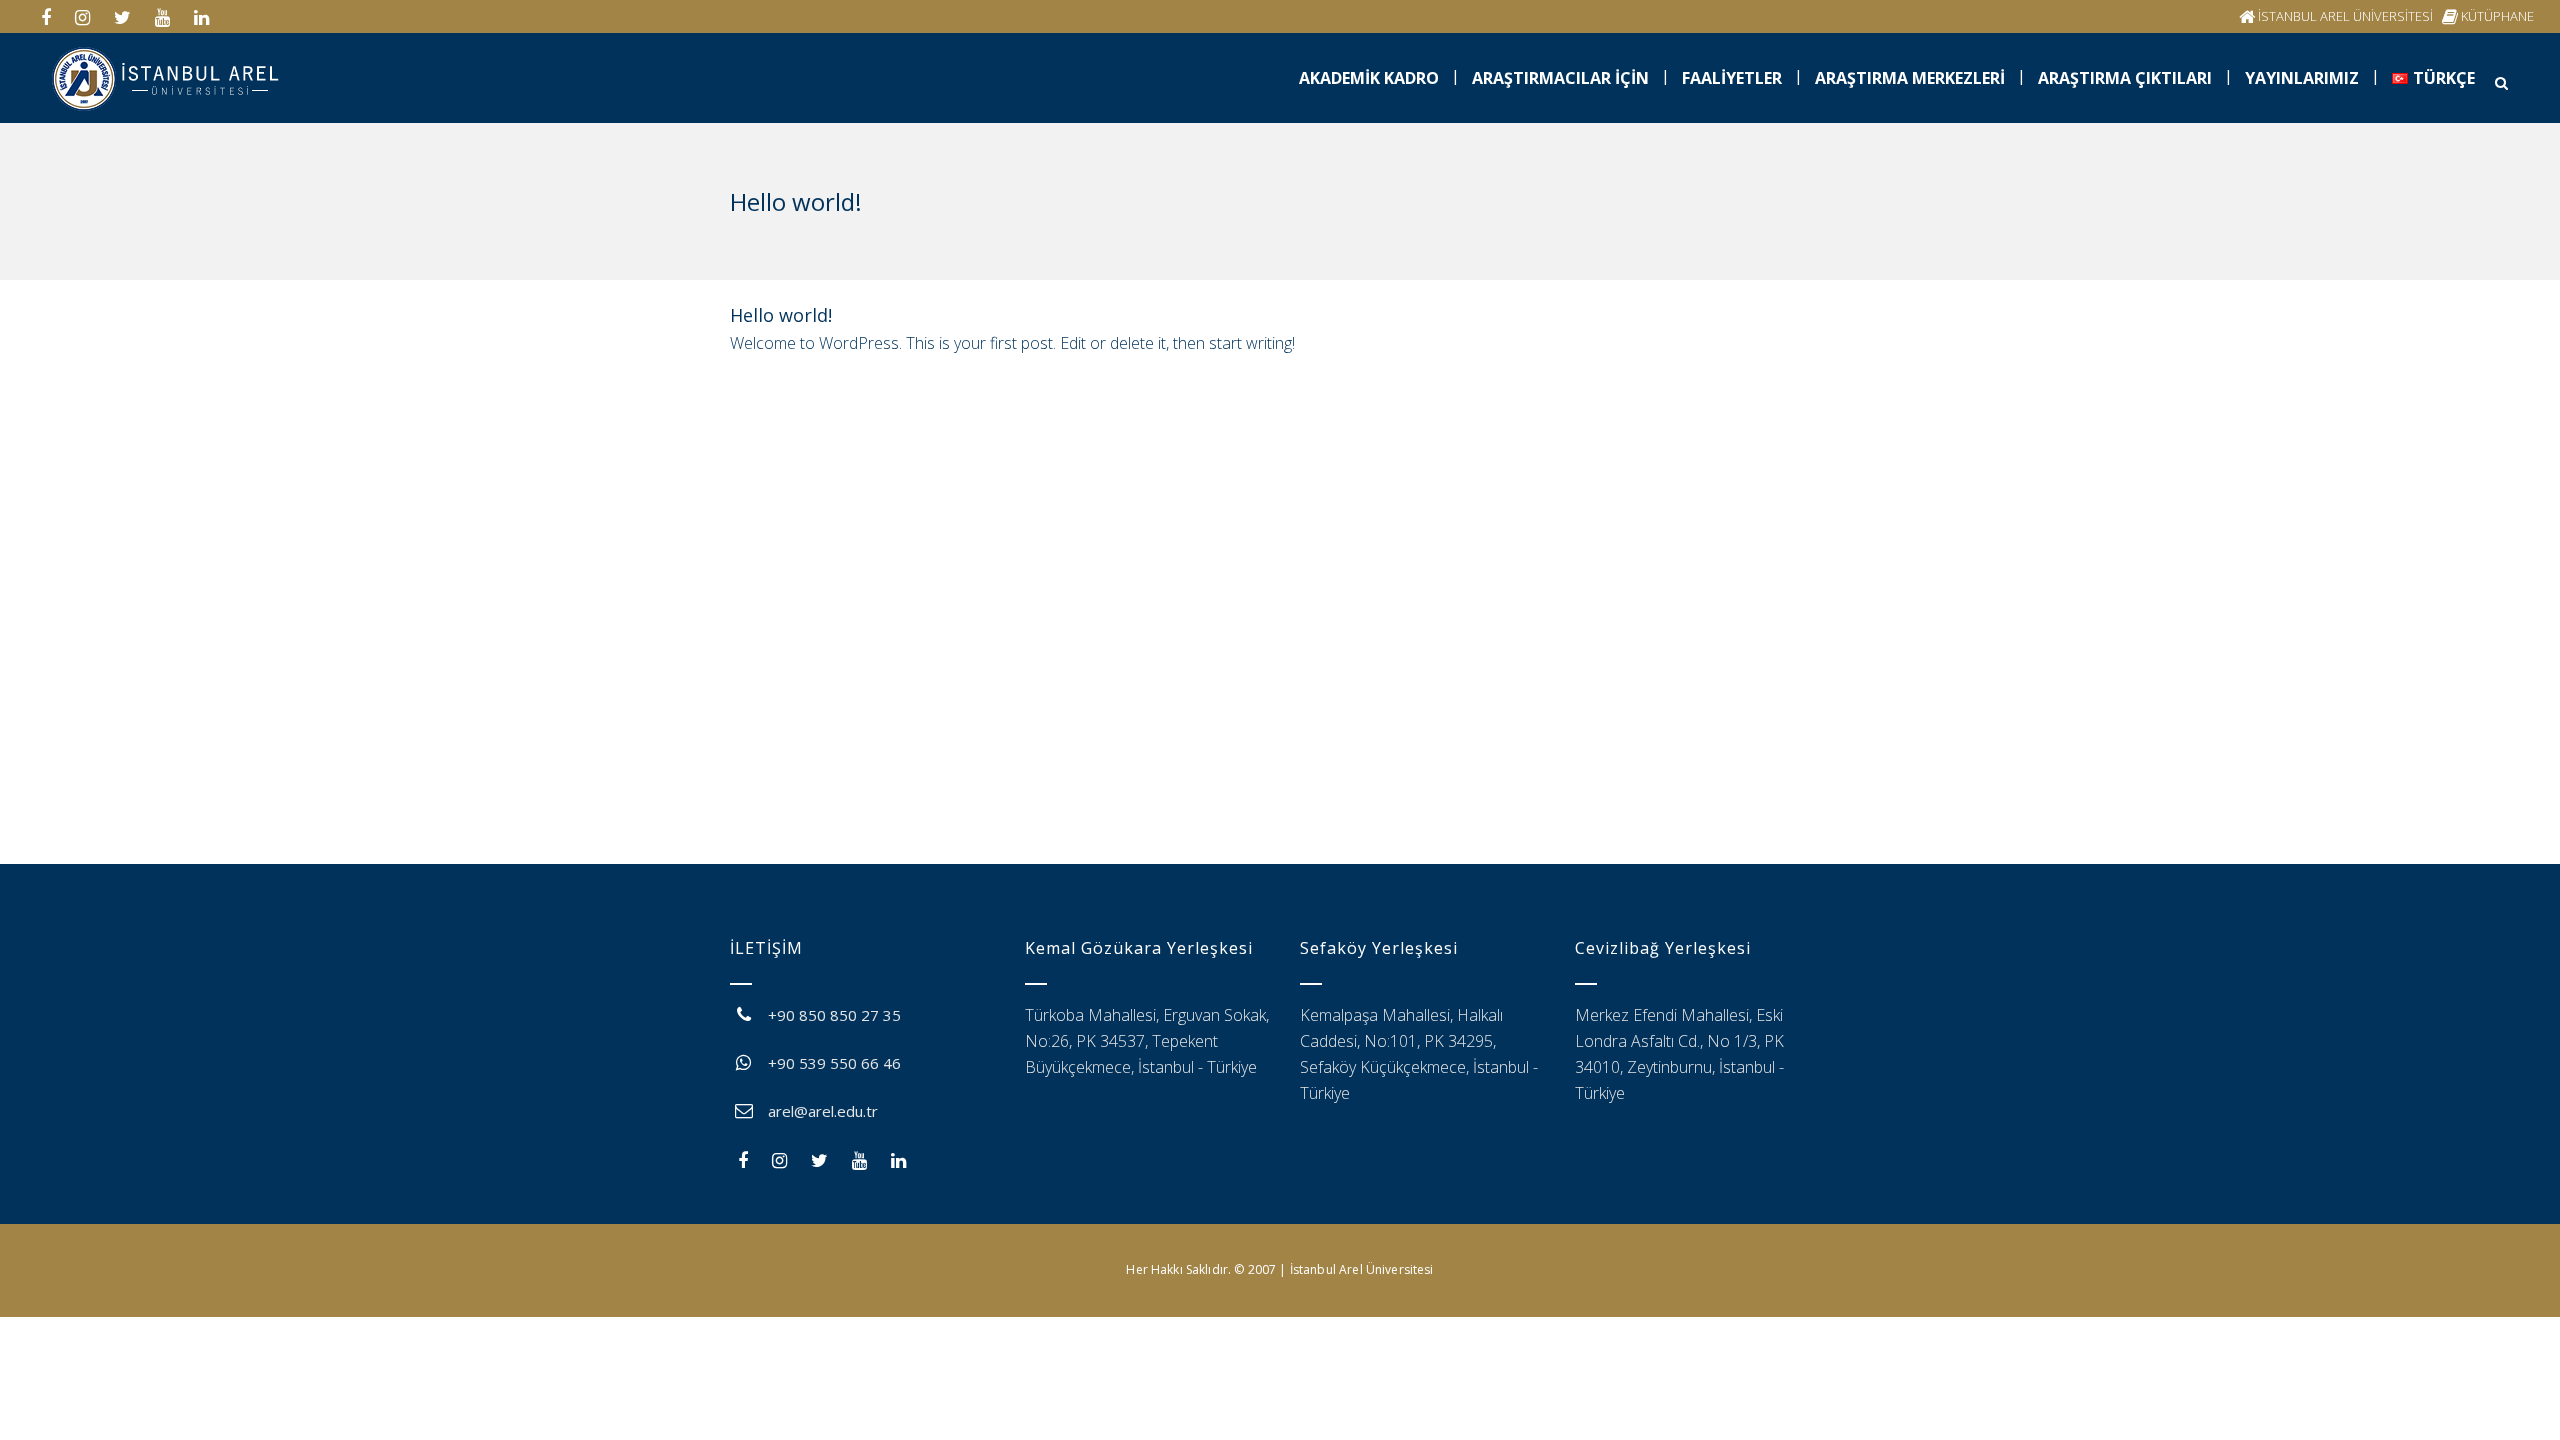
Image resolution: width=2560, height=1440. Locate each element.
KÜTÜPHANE (2497, 16)
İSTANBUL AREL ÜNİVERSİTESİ (2345, 16)
